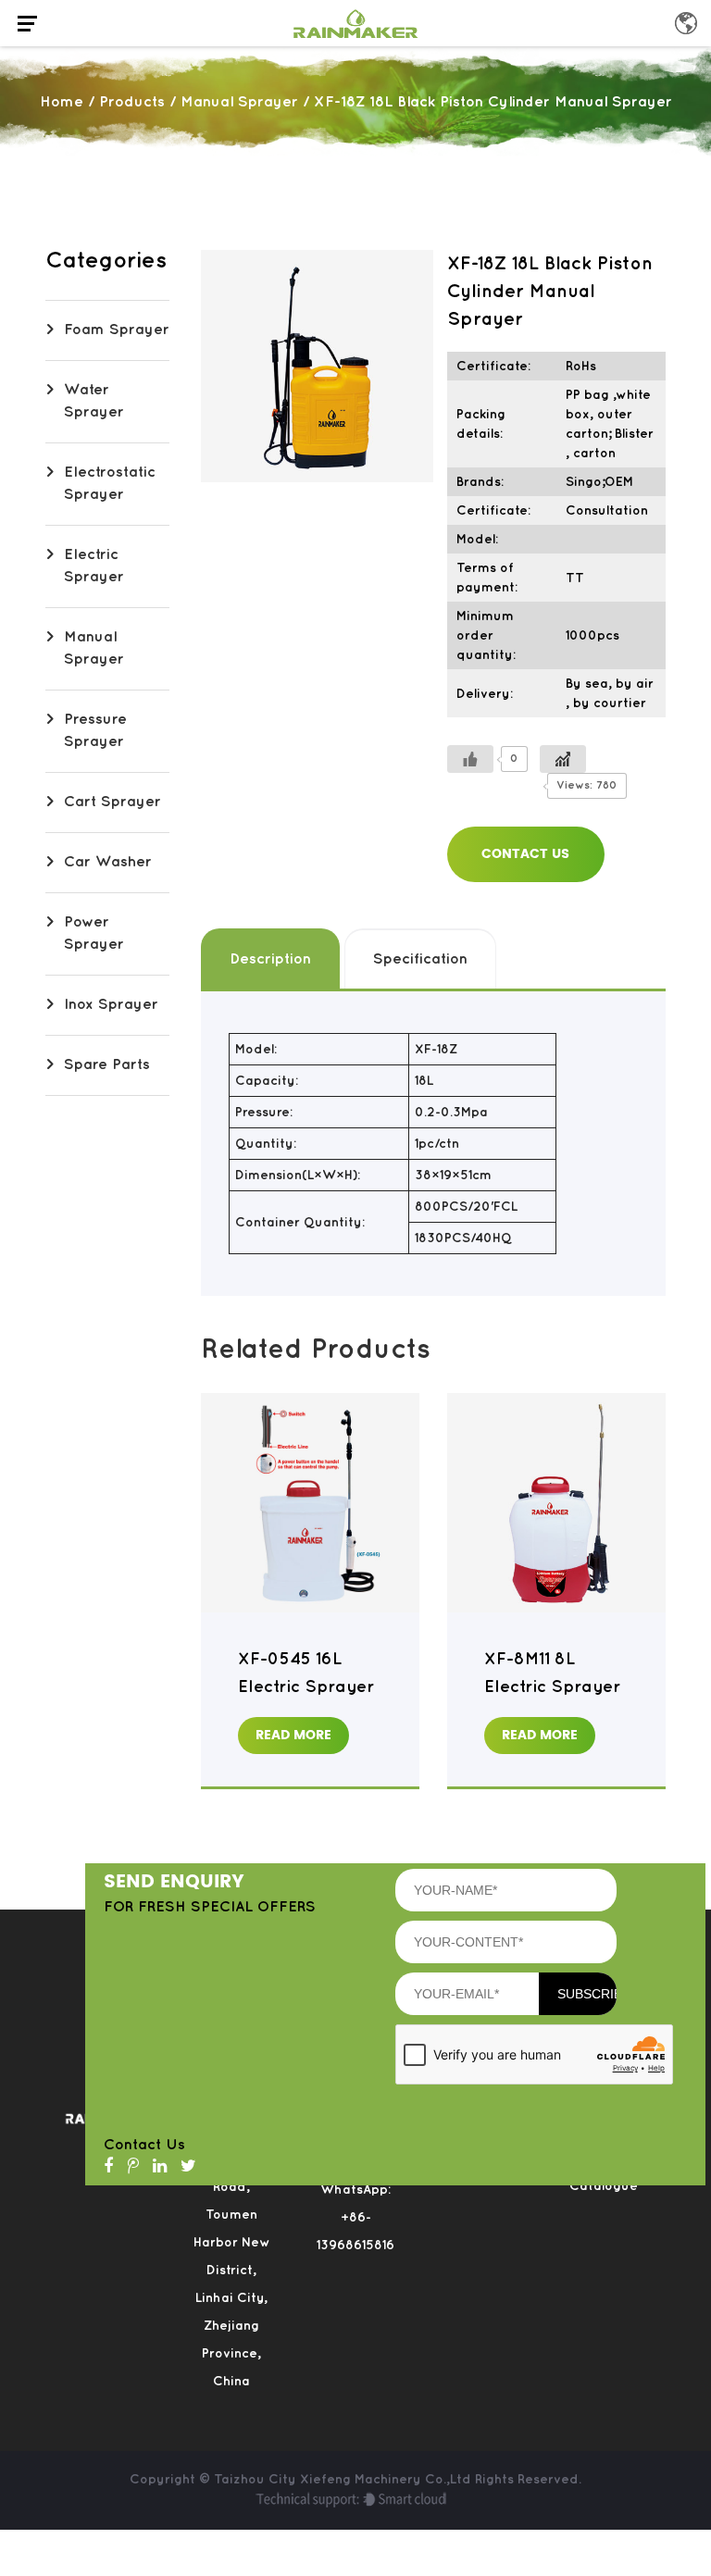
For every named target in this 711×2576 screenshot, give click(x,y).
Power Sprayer (94, 933)
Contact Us (525, 854)
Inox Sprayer (111, 1005)
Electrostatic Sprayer (110, 484)
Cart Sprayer (112, 802)
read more (293, 1735)
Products (132, 102)
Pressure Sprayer (95, 731)
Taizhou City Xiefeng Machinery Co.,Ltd (344, 2479)
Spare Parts (107, 1065)
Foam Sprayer (117, 330)
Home (62, 102)
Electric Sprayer (94, 566)
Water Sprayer (94, 401)
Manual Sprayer (239, 102)
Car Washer (108, 862)
